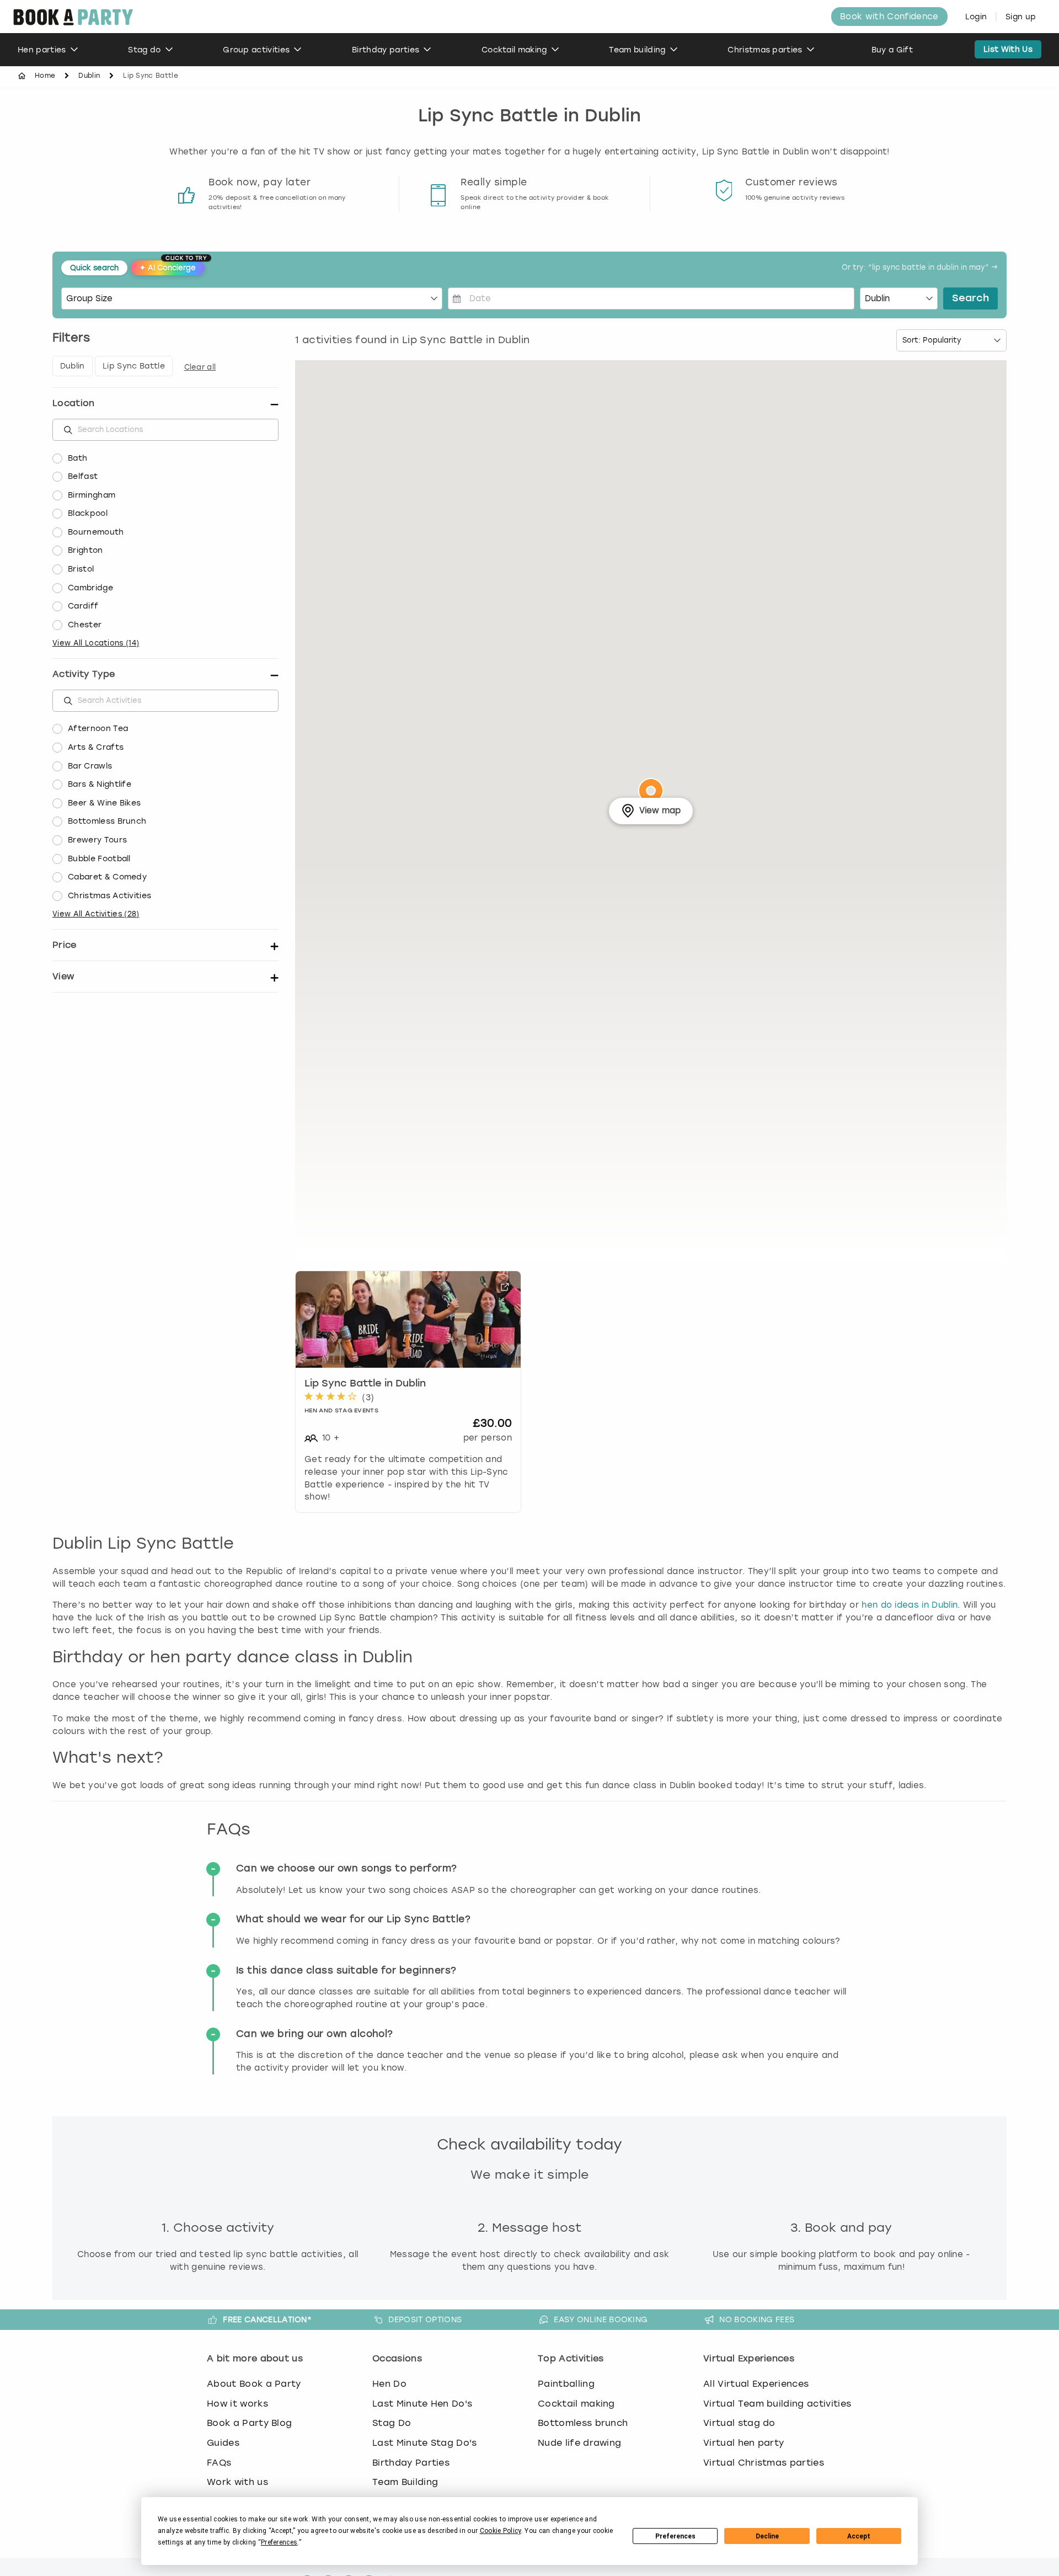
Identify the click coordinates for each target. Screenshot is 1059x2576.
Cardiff (83, 606)
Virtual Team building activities (777, 2404)
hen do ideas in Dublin (910, 1605)
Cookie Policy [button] (501, 2531)
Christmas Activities (109, 896)
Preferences (675, 2536)
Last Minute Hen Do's (422, 2404)
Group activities (256, 50)
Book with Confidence (889, 17)
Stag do (144, 50)
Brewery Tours (97, 840)
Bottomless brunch (583, 2423)
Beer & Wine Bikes (104, 803)
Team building (637, 50)
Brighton (85, 550)
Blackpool (88, 513)
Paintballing (566, 2384)
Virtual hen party (744, 2443)
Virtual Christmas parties (764, 2463)
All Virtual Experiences (756, 2384)
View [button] (63, 976)
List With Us (1008, 49)
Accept (859, 2536)
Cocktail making (514, 50)
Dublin (89, 76)
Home (45, 76)
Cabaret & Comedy (107, 877)
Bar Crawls (90, 766)
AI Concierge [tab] (172, 266)
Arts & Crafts (96, 747)
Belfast (83, 476)
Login (976, 17)
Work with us (237, 2482)
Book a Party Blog (249, 2423)
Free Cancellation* (267, 2319)
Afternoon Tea (98, 729)
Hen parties (42, 50)
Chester (85, 625)
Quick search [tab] (94, 268)
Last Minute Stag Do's (425, 2443)
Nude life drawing (579, 2443)
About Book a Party (254, 2384)
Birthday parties (386, 50)
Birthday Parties (411, 2463)
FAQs (219, 2463)
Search (970, 298)
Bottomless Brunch (107, 821)
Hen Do (389, 2384)
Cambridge (90, 588)
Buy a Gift (892, 50)
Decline (767, 2536)
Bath (77, 458)
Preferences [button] (279, 2542)
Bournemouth (96, 532)
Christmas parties (765, 50)
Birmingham (92, 495)
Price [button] (65, 945)
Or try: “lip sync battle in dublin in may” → (920, 268)
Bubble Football (99, 859)
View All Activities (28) (96, 914)
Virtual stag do (739, 2423)
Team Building (405, 2482)
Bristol (81, 569)
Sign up (1021, 17)
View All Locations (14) (96, 643)
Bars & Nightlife (100, 784)
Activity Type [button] (84, 674)
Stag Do (392, 2423)
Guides (223, 2443)
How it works (237, 2404)
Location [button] (74, 403)
